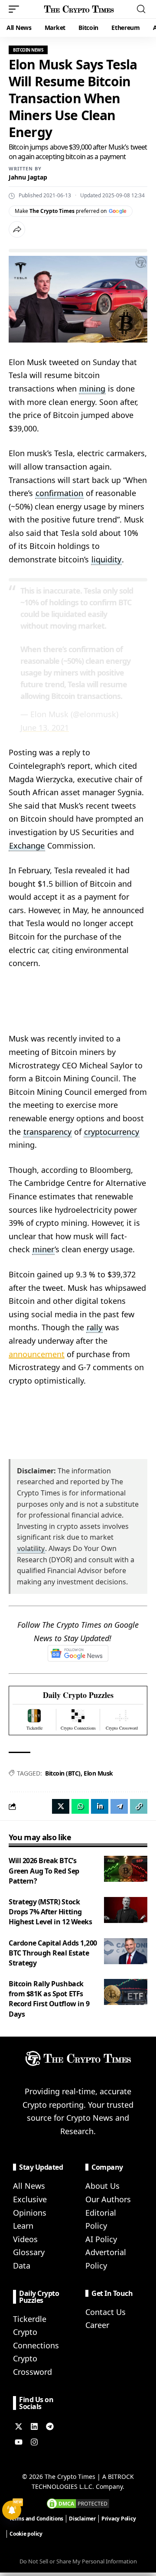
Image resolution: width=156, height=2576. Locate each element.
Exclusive (30, 2199)
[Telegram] (50, 2426)
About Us (102, 2186)
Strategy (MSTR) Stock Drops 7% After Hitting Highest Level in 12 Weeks (50, 1912)
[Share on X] (61, 1806)
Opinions (30, 2213)
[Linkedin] (34, 2426)
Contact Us (106, 2312)
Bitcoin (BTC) (63, 1773)
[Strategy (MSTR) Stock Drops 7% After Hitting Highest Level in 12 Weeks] (126, 1910)
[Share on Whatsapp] (80, 1806)
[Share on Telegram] (119, 1806)
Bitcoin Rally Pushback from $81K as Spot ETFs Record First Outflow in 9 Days (49, 1999)
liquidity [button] (106, 559)
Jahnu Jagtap (28, 177)
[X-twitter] (19, 2426)
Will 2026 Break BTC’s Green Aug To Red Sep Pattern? (44, 1871)
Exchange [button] (27, 846)
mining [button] (92, 389)
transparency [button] (47, 1132)
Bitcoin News (28, 50)
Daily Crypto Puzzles (78, 1695)
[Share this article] (17, 229)
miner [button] (43, 1249)
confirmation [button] (59, 493)
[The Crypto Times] (79, 9)
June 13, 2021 (45, 728)
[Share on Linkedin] (100, 1806)
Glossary (29, 2252)
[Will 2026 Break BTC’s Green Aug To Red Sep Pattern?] (126, 1869)
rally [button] (94, 1327)
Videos (25, 2239)
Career (97, 2325)
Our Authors (108, 2199)
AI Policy (101, 2239)
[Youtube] (19, 2442)
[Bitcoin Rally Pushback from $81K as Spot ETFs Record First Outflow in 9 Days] (126, 1992)
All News (29, 2186)
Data (22, 2266)
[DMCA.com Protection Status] (78, 2503)
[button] (16, 9)
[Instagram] (34, 2442)
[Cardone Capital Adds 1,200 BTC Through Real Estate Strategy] (126, 1951)
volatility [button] (31, 1548)
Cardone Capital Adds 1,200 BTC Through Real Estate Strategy (53, 1953)
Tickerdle (30, 2319)
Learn (23, 2226)
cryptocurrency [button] (112, 1132)
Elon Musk (98, 1773)
